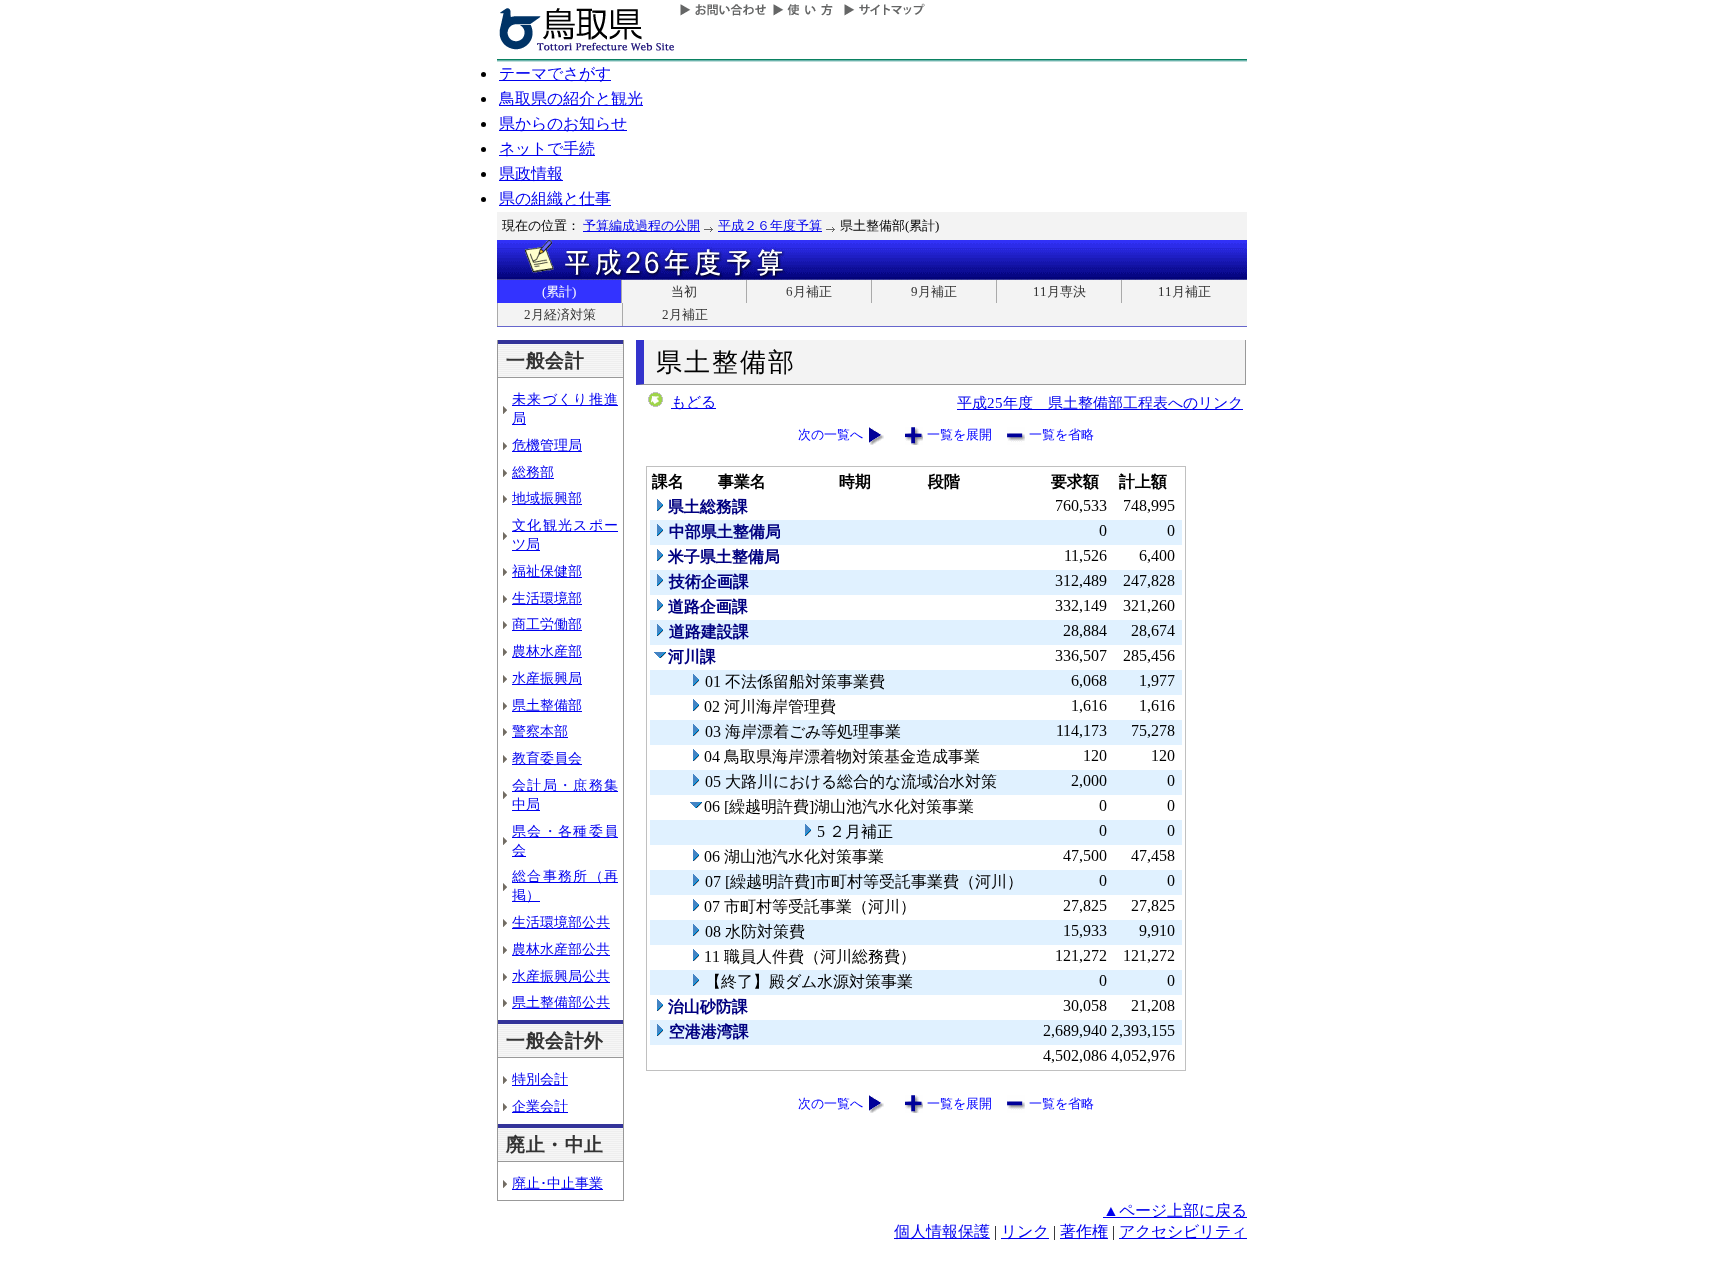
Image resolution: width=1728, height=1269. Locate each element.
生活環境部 (547, 598)
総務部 (533, 472)
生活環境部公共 (561, 922)
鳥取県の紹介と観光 (571, 98)
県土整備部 (547, 705)
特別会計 (540, 1079)
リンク (1025, 1231)
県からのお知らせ (563, 123)
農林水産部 (547, 651)
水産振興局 (547, 678)
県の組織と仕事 (555, 198)
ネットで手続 (547, 148)
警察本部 (540, 731)
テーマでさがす (555, 73)
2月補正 (685, 314)
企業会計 (540, 1106)
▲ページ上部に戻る (1175, 1210)
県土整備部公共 (561, 1002)
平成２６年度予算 (770, 225)
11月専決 (1059, 291)
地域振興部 (547, 498)
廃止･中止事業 (557, 1183)
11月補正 (1184, 291)
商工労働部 (547, 624)
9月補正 (934, 291)
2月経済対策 (560, 314)
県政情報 (531, 173)
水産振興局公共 (561, 976)
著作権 (1084, 1231)
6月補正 (809, 291)
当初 (684, 291)
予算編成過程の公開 (641, 225)
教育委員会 (547, 758)
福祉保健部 (547, 571)
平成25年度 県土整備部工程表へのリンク (1100, 402)
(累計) (559, 291)
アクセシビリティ (1183, 1231)
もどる (693, 402)
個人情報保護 (942, 1231)
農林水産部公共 (561, 949)
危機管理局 (547, 445)
